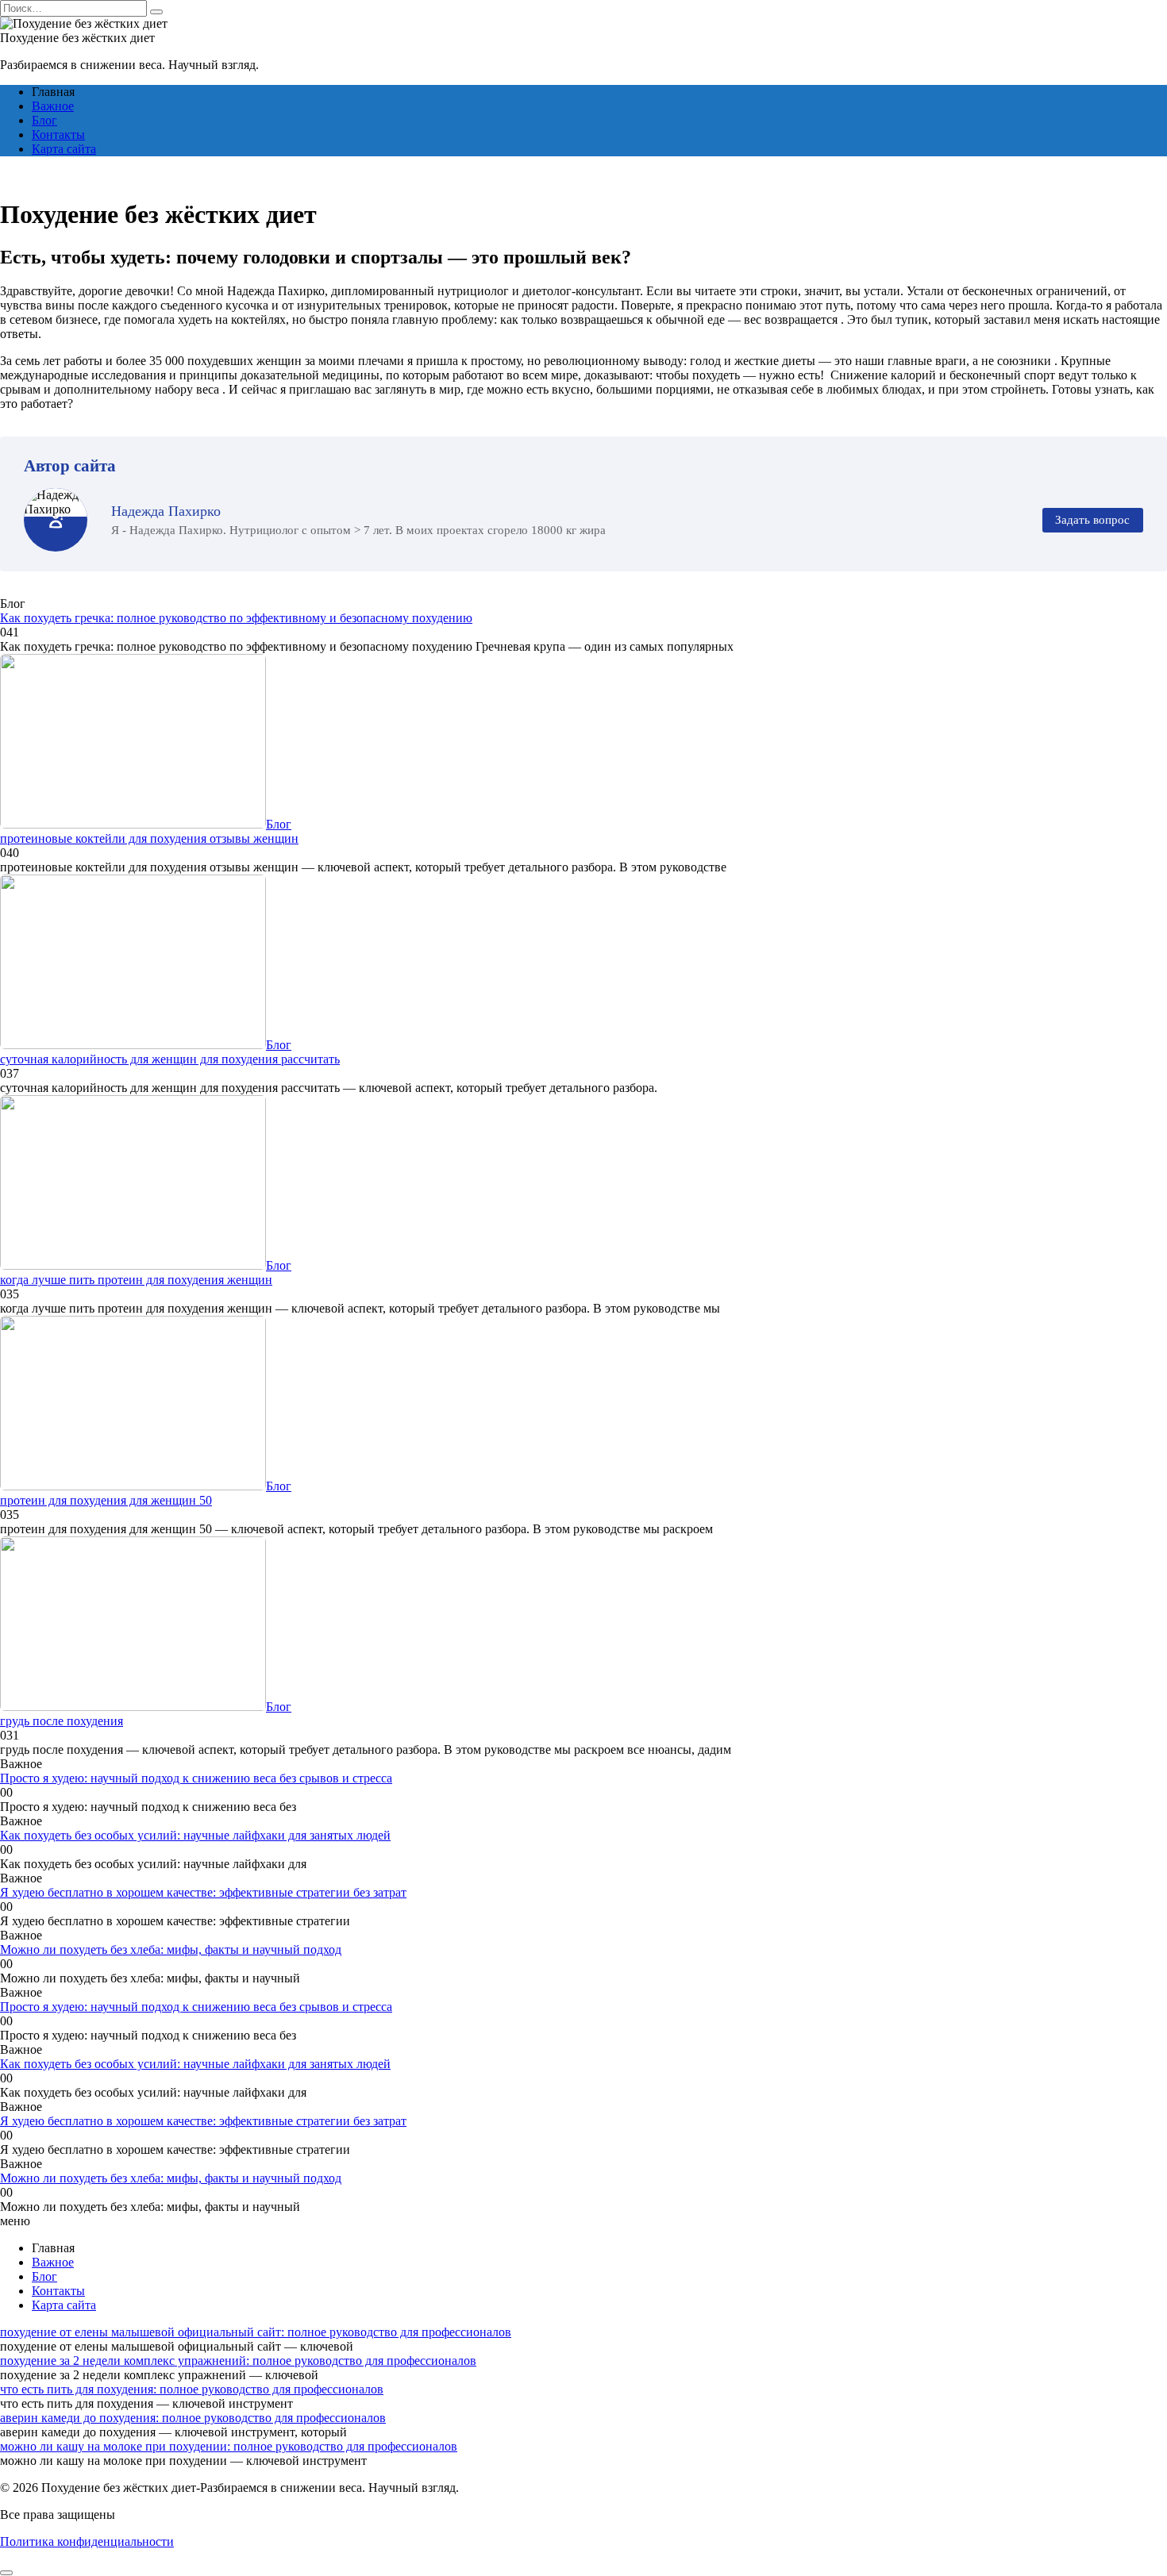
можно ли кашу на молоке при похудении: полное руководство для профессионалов (229, 2446)
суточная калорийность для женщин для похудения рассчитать (170, 1059)
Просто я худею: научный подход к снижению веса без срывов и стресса (196, 1778)
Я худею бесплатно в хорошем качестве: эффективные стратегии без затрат (203, 1892)
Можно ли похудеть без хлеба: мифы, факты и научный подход (171, 1949)
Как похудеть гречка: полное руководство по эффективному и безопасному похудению (236, 618)
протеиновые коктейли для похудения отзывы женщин (149, 838)
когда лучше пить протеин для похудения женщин (136, 1280)
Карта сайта (64, 149)
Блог (44, 120)
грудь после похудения (62, 1721)
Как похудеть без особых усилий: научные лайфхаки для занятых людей (195, 1835)
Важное (53, 106)
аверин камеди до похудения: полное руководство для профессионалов (193, 2418)
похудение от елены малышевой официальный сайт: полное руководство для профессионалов (256, 2332)
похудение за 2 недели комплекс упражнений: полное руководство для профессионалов (238, 2361)
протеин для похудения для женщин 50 (106, 1500)
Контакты (58, 135)
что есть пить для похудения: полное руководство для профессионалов (192, 2389)
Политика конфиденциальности (87, 2541)
